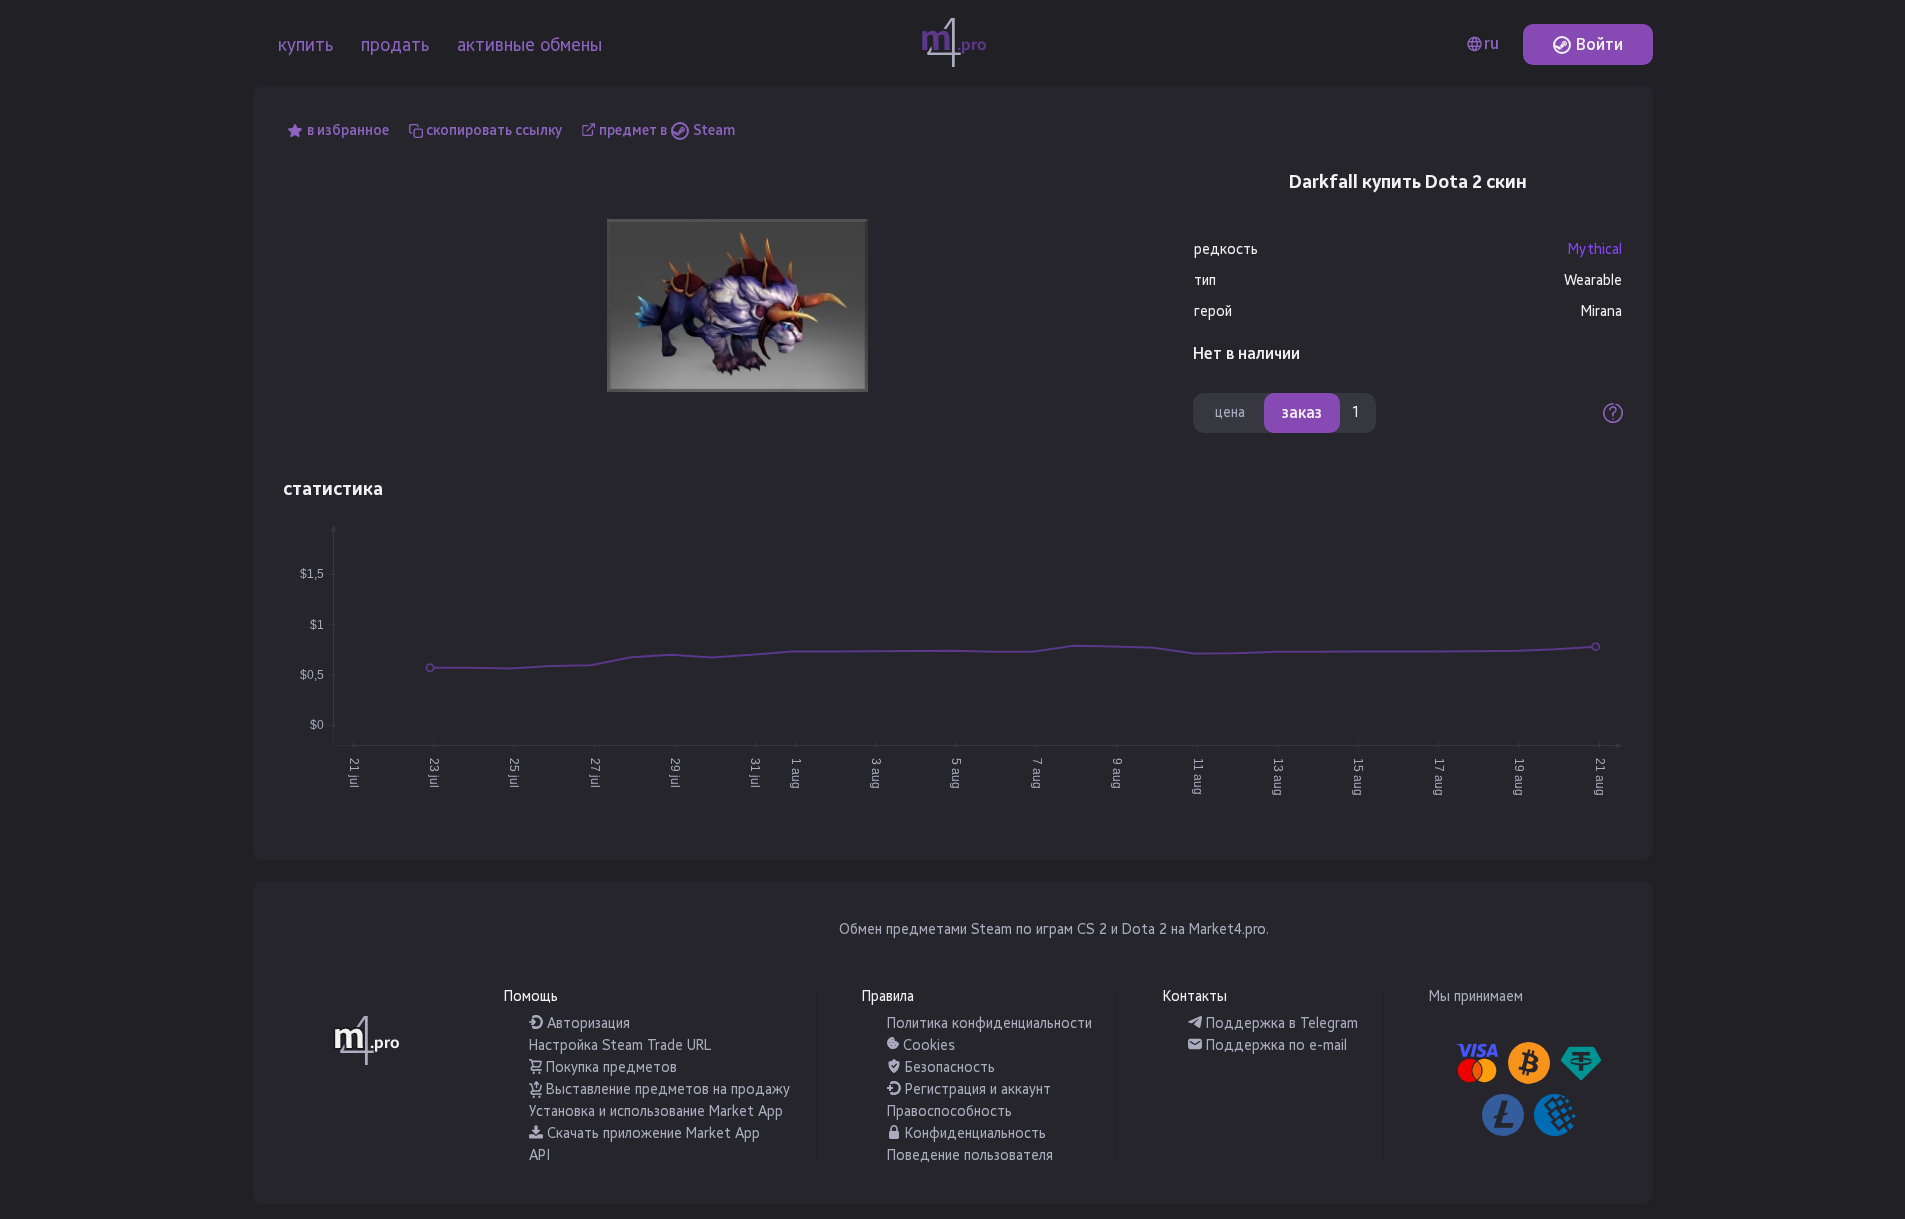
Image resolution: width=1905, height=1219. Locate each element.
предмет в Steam (667, 130)
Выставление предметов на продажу (666, 1089)
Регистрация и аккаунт (976, 1089)
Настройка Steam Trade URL (620, 1045)
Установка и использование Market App (656, 1111)
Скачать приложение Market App (651, 1133)
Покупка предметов (609, 1067)
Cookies (927, 1045)
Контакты (1195, 996)
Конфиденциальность (973, 1133)
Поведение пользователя (970, 1155)
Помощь (531, 996)
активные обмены (529, 45)
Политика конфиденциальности (989, 1023)
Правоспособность (949, 1111)
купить (305, 45)
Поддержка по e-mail (1274, 1045)
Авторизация (586, 1023)
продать (395, 45)
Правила (888, 996)
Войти (1597, 44)
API (539, 1155)
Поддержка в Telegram (1280, 1023)
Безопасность (948, 1067)
